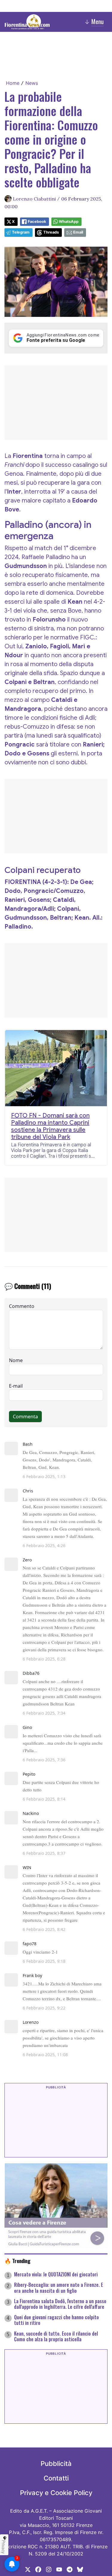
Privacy (4, 2547)
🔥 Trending (17, 2261)
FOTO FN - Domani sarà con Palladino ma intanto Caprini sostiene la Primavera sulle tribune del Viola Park (50, 1126)
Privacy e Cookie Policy (56, 2493)
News (32, 83)
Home (13, 83)
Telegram (21, 232)
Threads (51, 232)
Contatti (56, 2478)
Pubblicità (56, 2464)
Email (78, 232)
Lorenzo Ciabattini (34, 199)
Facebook (37, 222)
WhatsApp (69, 222)
